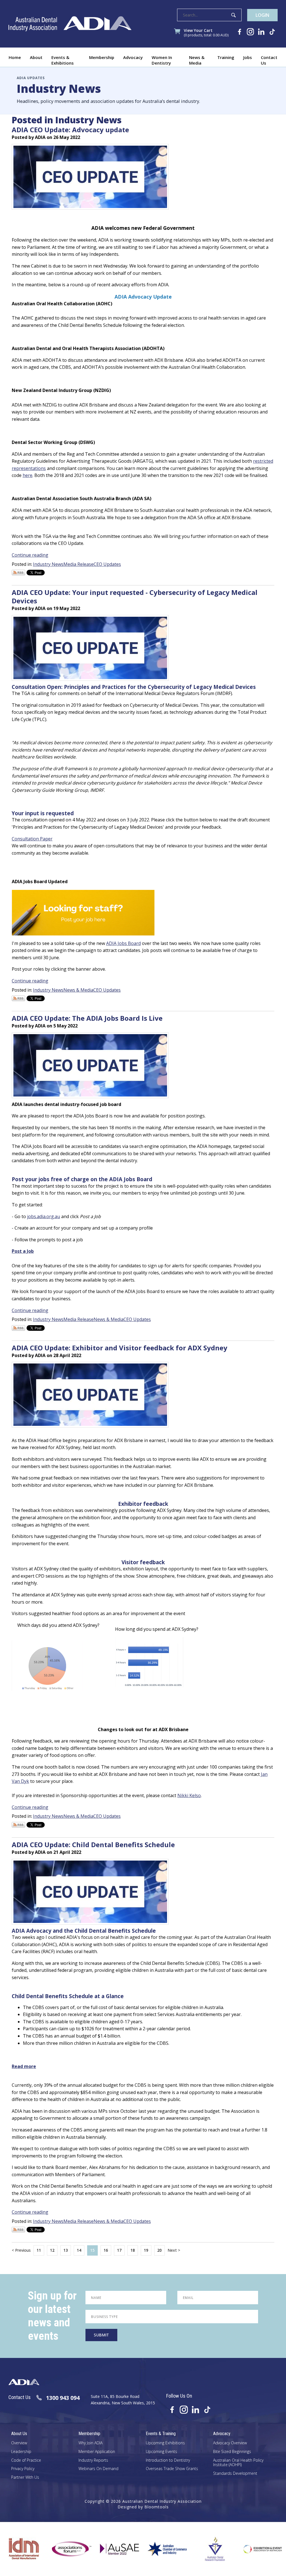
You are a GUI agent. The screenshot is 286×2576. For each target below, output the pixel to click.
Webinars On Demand (98, 2469)
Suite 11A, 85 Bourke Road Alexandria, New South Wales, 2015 (123, 2399)
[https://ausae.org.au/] (86, 2549)
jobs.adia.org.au (44, 1216)
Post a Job (23, 1251)
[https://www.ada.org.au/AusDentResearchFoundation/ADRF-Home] (181, 2549)
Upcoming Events (161, 2452)
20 (159, 2250)
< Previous (21, 2251)
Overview (19, 2443)
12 (52, 2250)
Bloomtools (157, 2507)
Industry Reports (93, 2460)
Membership (102, 57)
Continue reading (30, 555)
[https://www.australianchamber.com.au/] (133, 2549)
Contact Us (269, 60)
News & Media (197, 60)
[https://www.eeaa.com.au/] (229, 2549)
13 (66, 2250)
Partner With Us (25, 2477)
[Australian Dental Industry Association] (70, 24)
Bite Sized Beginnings (232, 2452)
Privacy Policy (23, 2469)
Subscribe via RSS (18, 573)
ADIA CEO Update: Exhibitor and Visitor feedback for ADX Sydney (120, 1348)
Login (262, 15)
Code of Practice (26, 2460)
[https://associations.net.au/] (38, 2549)
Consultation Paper (32, 839)
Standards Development (235, 2474)
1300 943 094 (63, 2398)
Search (233, 15)
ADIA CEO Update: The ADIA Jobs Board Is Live (87, 1018)
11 (39, 2250)
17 (119, 2250)
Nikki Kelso (189, 1795)
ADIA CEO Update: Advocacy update (70, 130)
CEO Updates (107, 564)
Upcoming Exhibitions (165, 2443)
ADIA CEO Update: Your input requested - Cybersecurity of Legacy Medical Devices (135, 596)
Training (226, 57)
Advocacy (133, 57)
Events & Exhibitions (63, 60)
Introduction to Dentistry (168, 2460)
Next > (174, 2251)
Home (15, 57)
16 (106, 2250)
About (36, 57)
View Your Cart (206, 33)
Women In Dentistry (162, 60)
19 (146, 2250)
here (28, 475)
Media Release (78, 564)
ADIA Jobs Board (123, 943)
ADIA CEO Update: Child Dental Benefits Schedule (93, 1844)
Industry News (48, 564)
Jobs (248, 57)
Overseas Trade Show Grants (172, 2469)
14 (79, 2250)
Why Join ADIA (90, 2443)
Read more (24, 2066)
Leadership (21, 2452)
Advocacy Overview (230, 2443)
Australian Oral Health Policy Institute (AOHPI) (238, 2463)
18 (133, 2250)
